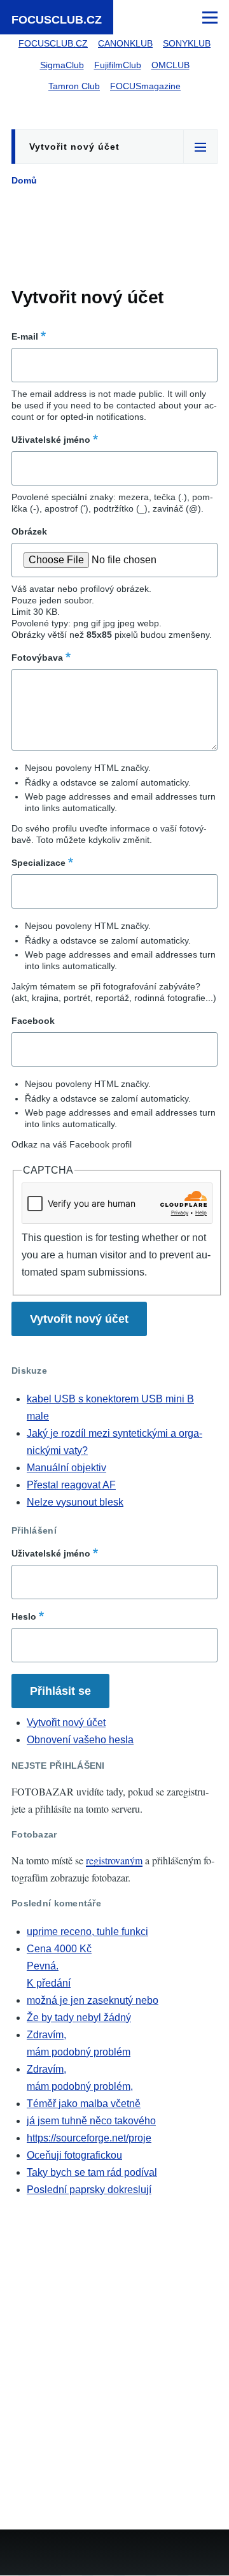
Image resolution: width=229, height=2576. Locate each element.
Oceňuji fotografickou (74, 2155)
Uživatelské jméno (51, 440)
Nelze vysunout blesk (75, 1502)
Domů (24, 180)
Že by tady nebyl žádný (79, 2018)
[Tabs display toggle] (200, 147)
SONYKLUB (187, 43)
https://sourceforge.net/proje (89, 2138)
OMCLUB (170, 65)
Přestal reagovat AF (71, 1485)
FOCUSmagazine (145, 86)
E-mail (25, 336)
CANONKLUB (125, 43)
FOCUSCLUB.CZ (57, 20)
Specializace (38, 863)
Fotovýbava (37, 658)
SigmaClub (62, 65)
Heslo (24, 1616)
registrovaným (114, 1860)
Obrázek (29, 531)
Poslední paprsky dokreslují (89, 2190)
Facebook (33, 1021)
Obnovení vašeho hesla (80, 1740)
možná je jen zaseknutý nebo (93, 2000)
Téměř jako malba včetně (84, 2104)
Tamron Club (74, 86)
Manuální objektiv (66, 1468)
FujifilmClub (118, 65)
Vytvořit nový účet (74, 147)
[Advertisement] (114, 240)
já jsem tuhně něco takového (91, 2121)
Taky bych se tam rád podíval (92, 2172)
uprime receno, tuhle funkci (87, 1932)
